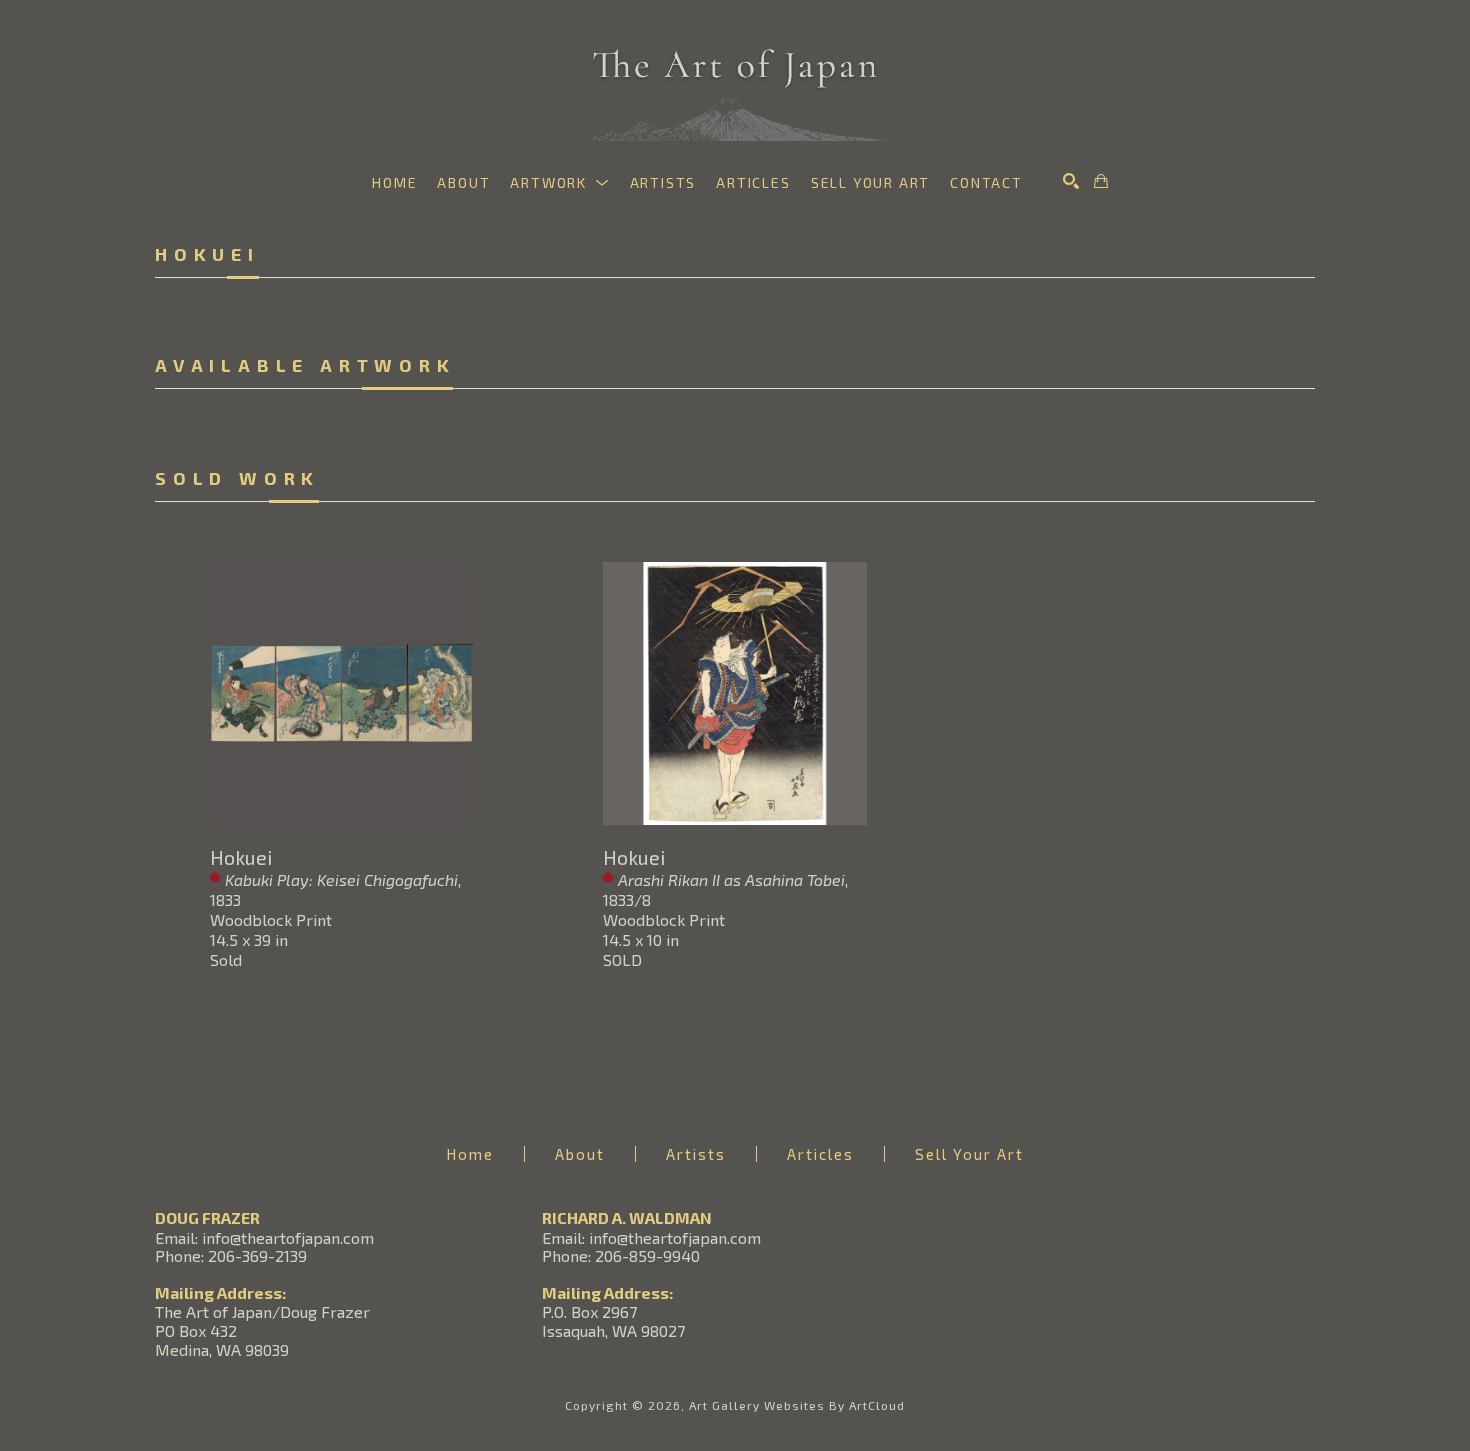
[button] (559, 182)
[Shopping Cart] (1101, 181)
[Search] (1071, 181)
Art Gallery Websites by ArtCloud (797, 1405)
